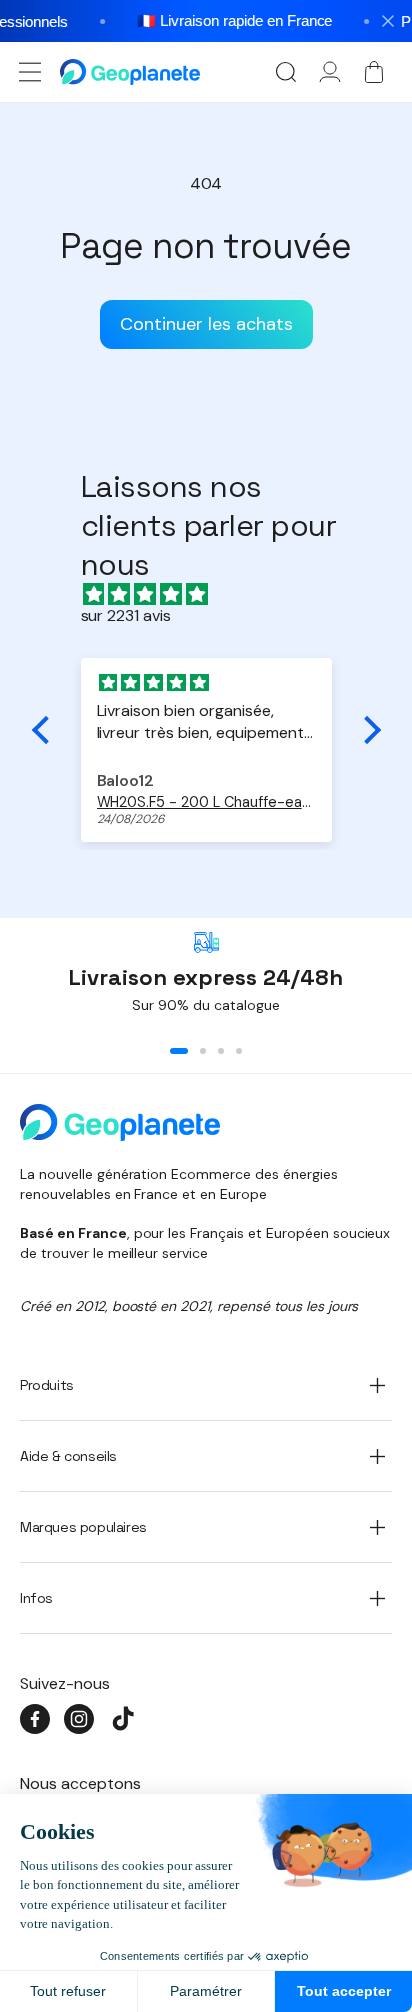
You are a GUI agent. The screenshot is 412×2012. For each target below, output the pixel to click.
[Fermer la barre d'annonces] (388, 21)
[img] (216, 594)
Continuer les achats (206, 324)
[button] (30, 72)
